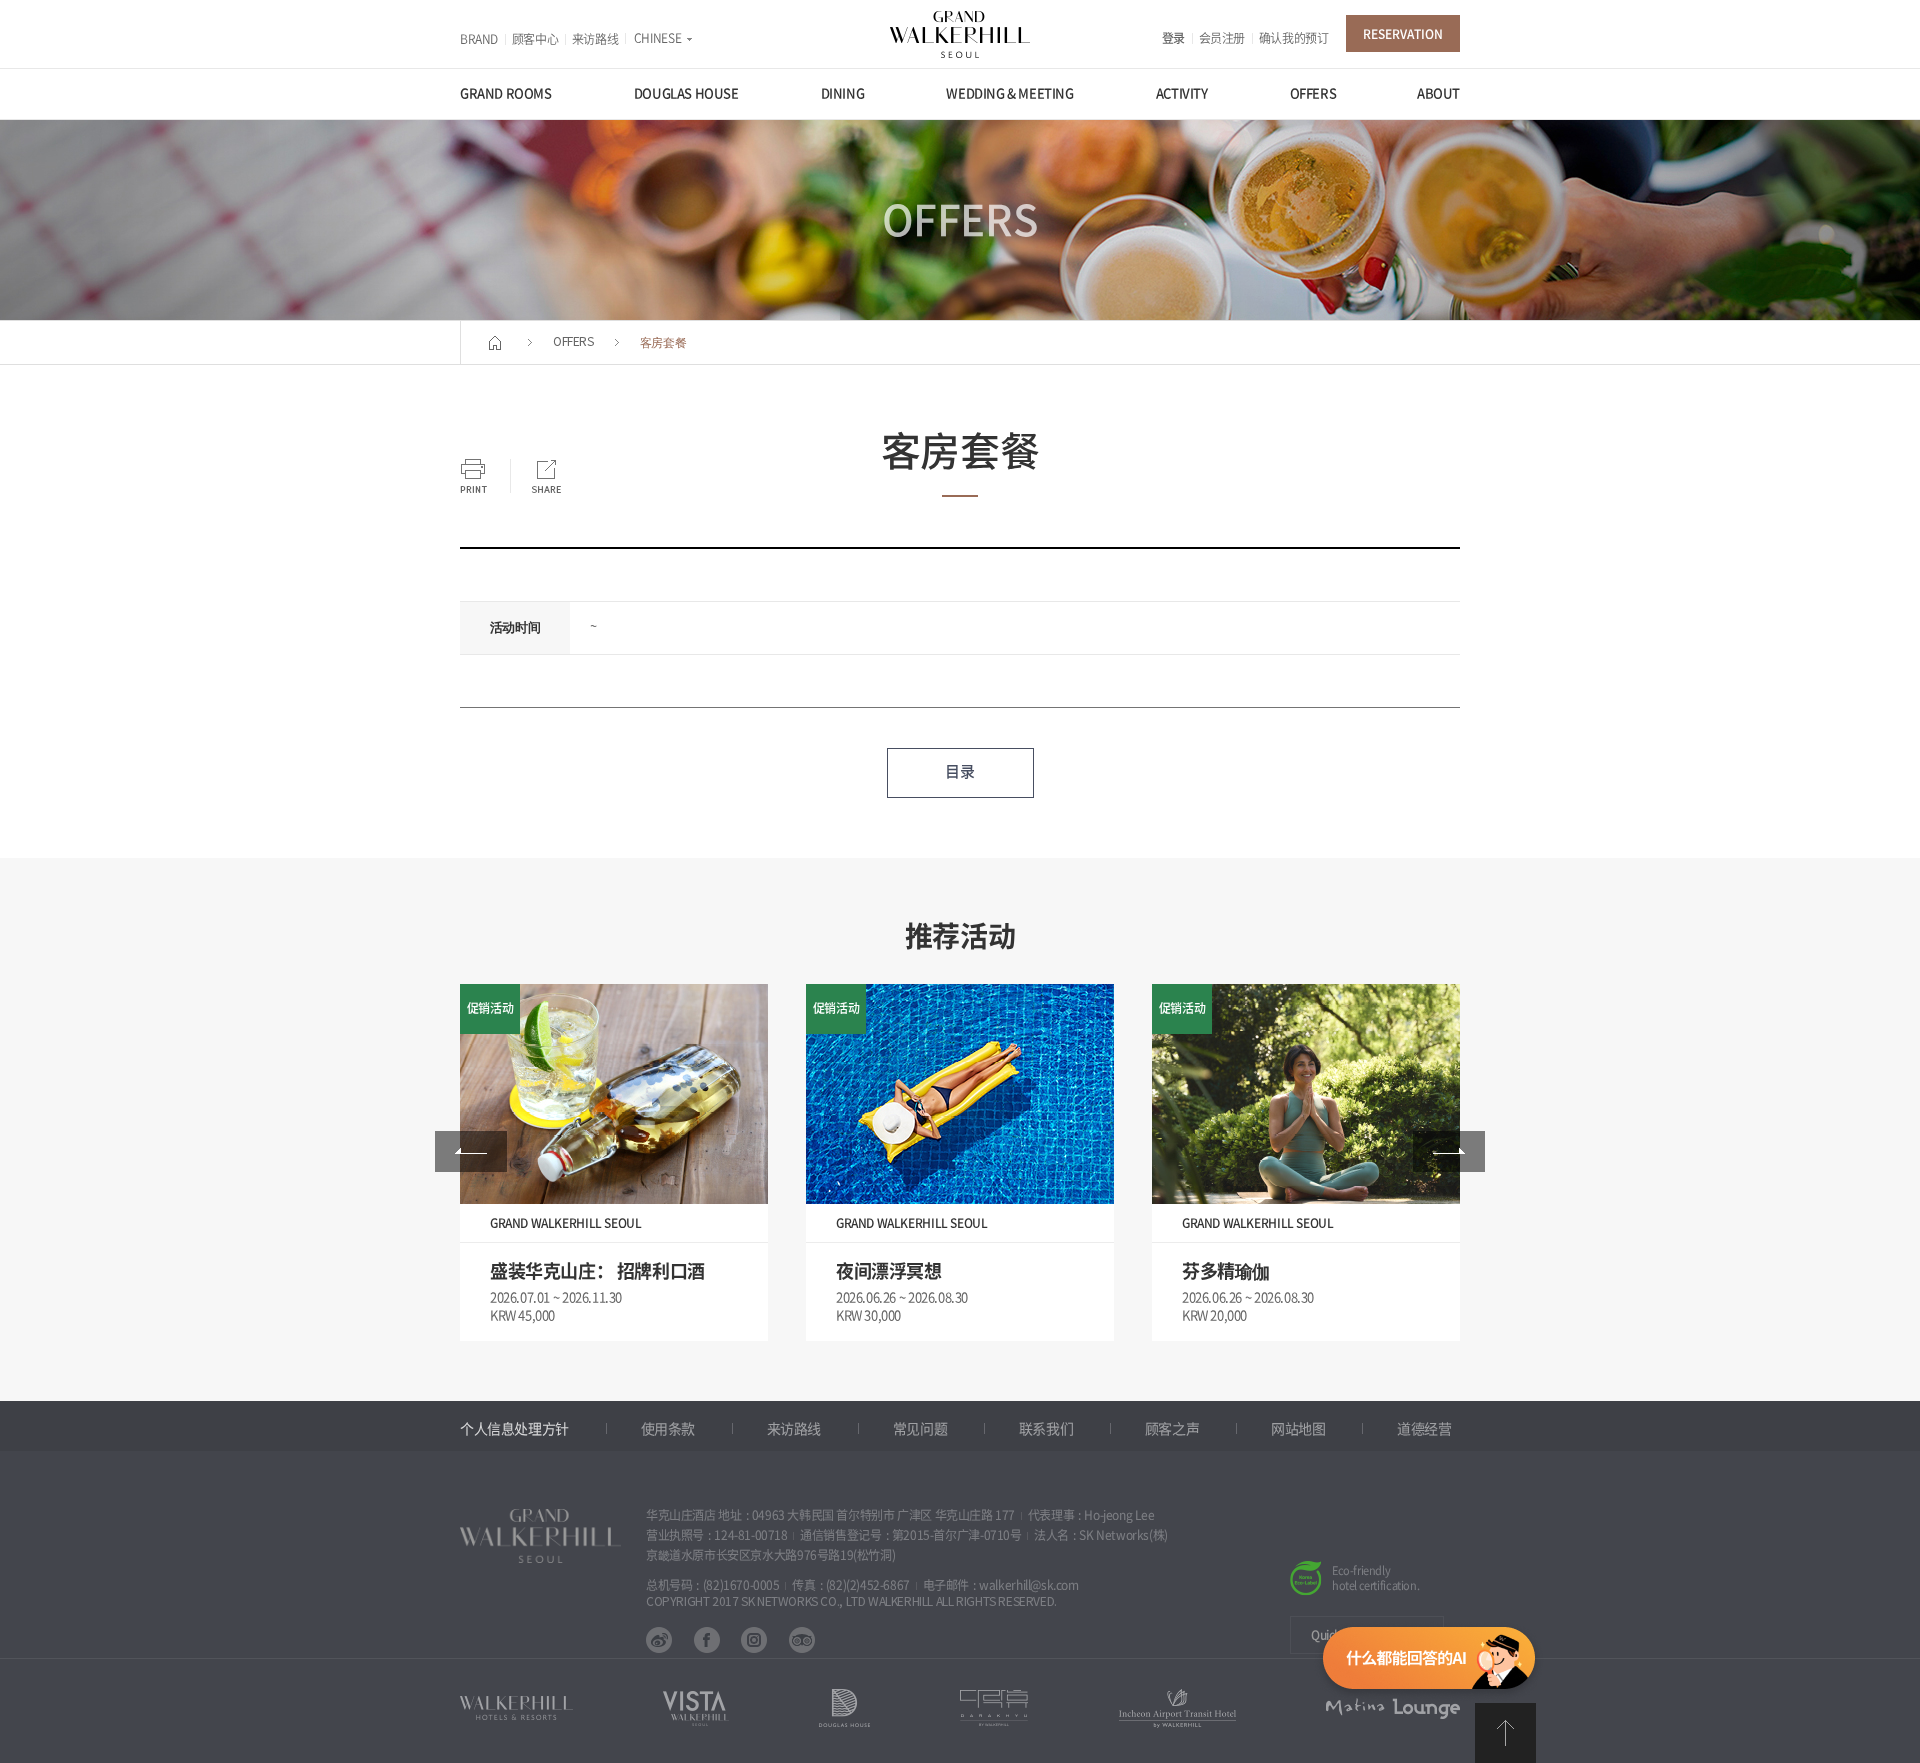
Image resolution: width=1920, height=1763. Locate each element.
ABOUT (1438, 93)
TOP (1505, 1733)
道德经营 (1424, 1429)
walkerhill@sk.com (1028, 1585)
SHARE (546, 476)
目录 (959, 771)
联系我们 (1046, 1429)
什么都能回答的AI (1429, 1662)
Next (1449, 1151)
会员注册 (1222, 38)
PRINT (473, 476)
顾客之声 (1172, 1429)
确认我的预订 (1294, 38)
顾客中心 (535, 39)
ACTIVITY (1182, 93)
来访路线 (595, 39)
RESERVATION (1403, 34)
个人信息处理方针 (514, 1429)
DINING (843, 93)
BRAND (479, 39)
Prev (471, 1151)
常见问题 (920, 1429)
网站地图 (1298, 1429)
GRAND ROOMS (506, 93)
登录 (1173, 38)
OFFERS (1313, 93)
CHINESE (657, 38)
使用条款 (668, 1429)
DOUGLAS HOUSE (686, 93)
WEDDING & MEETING (1009, 93)
